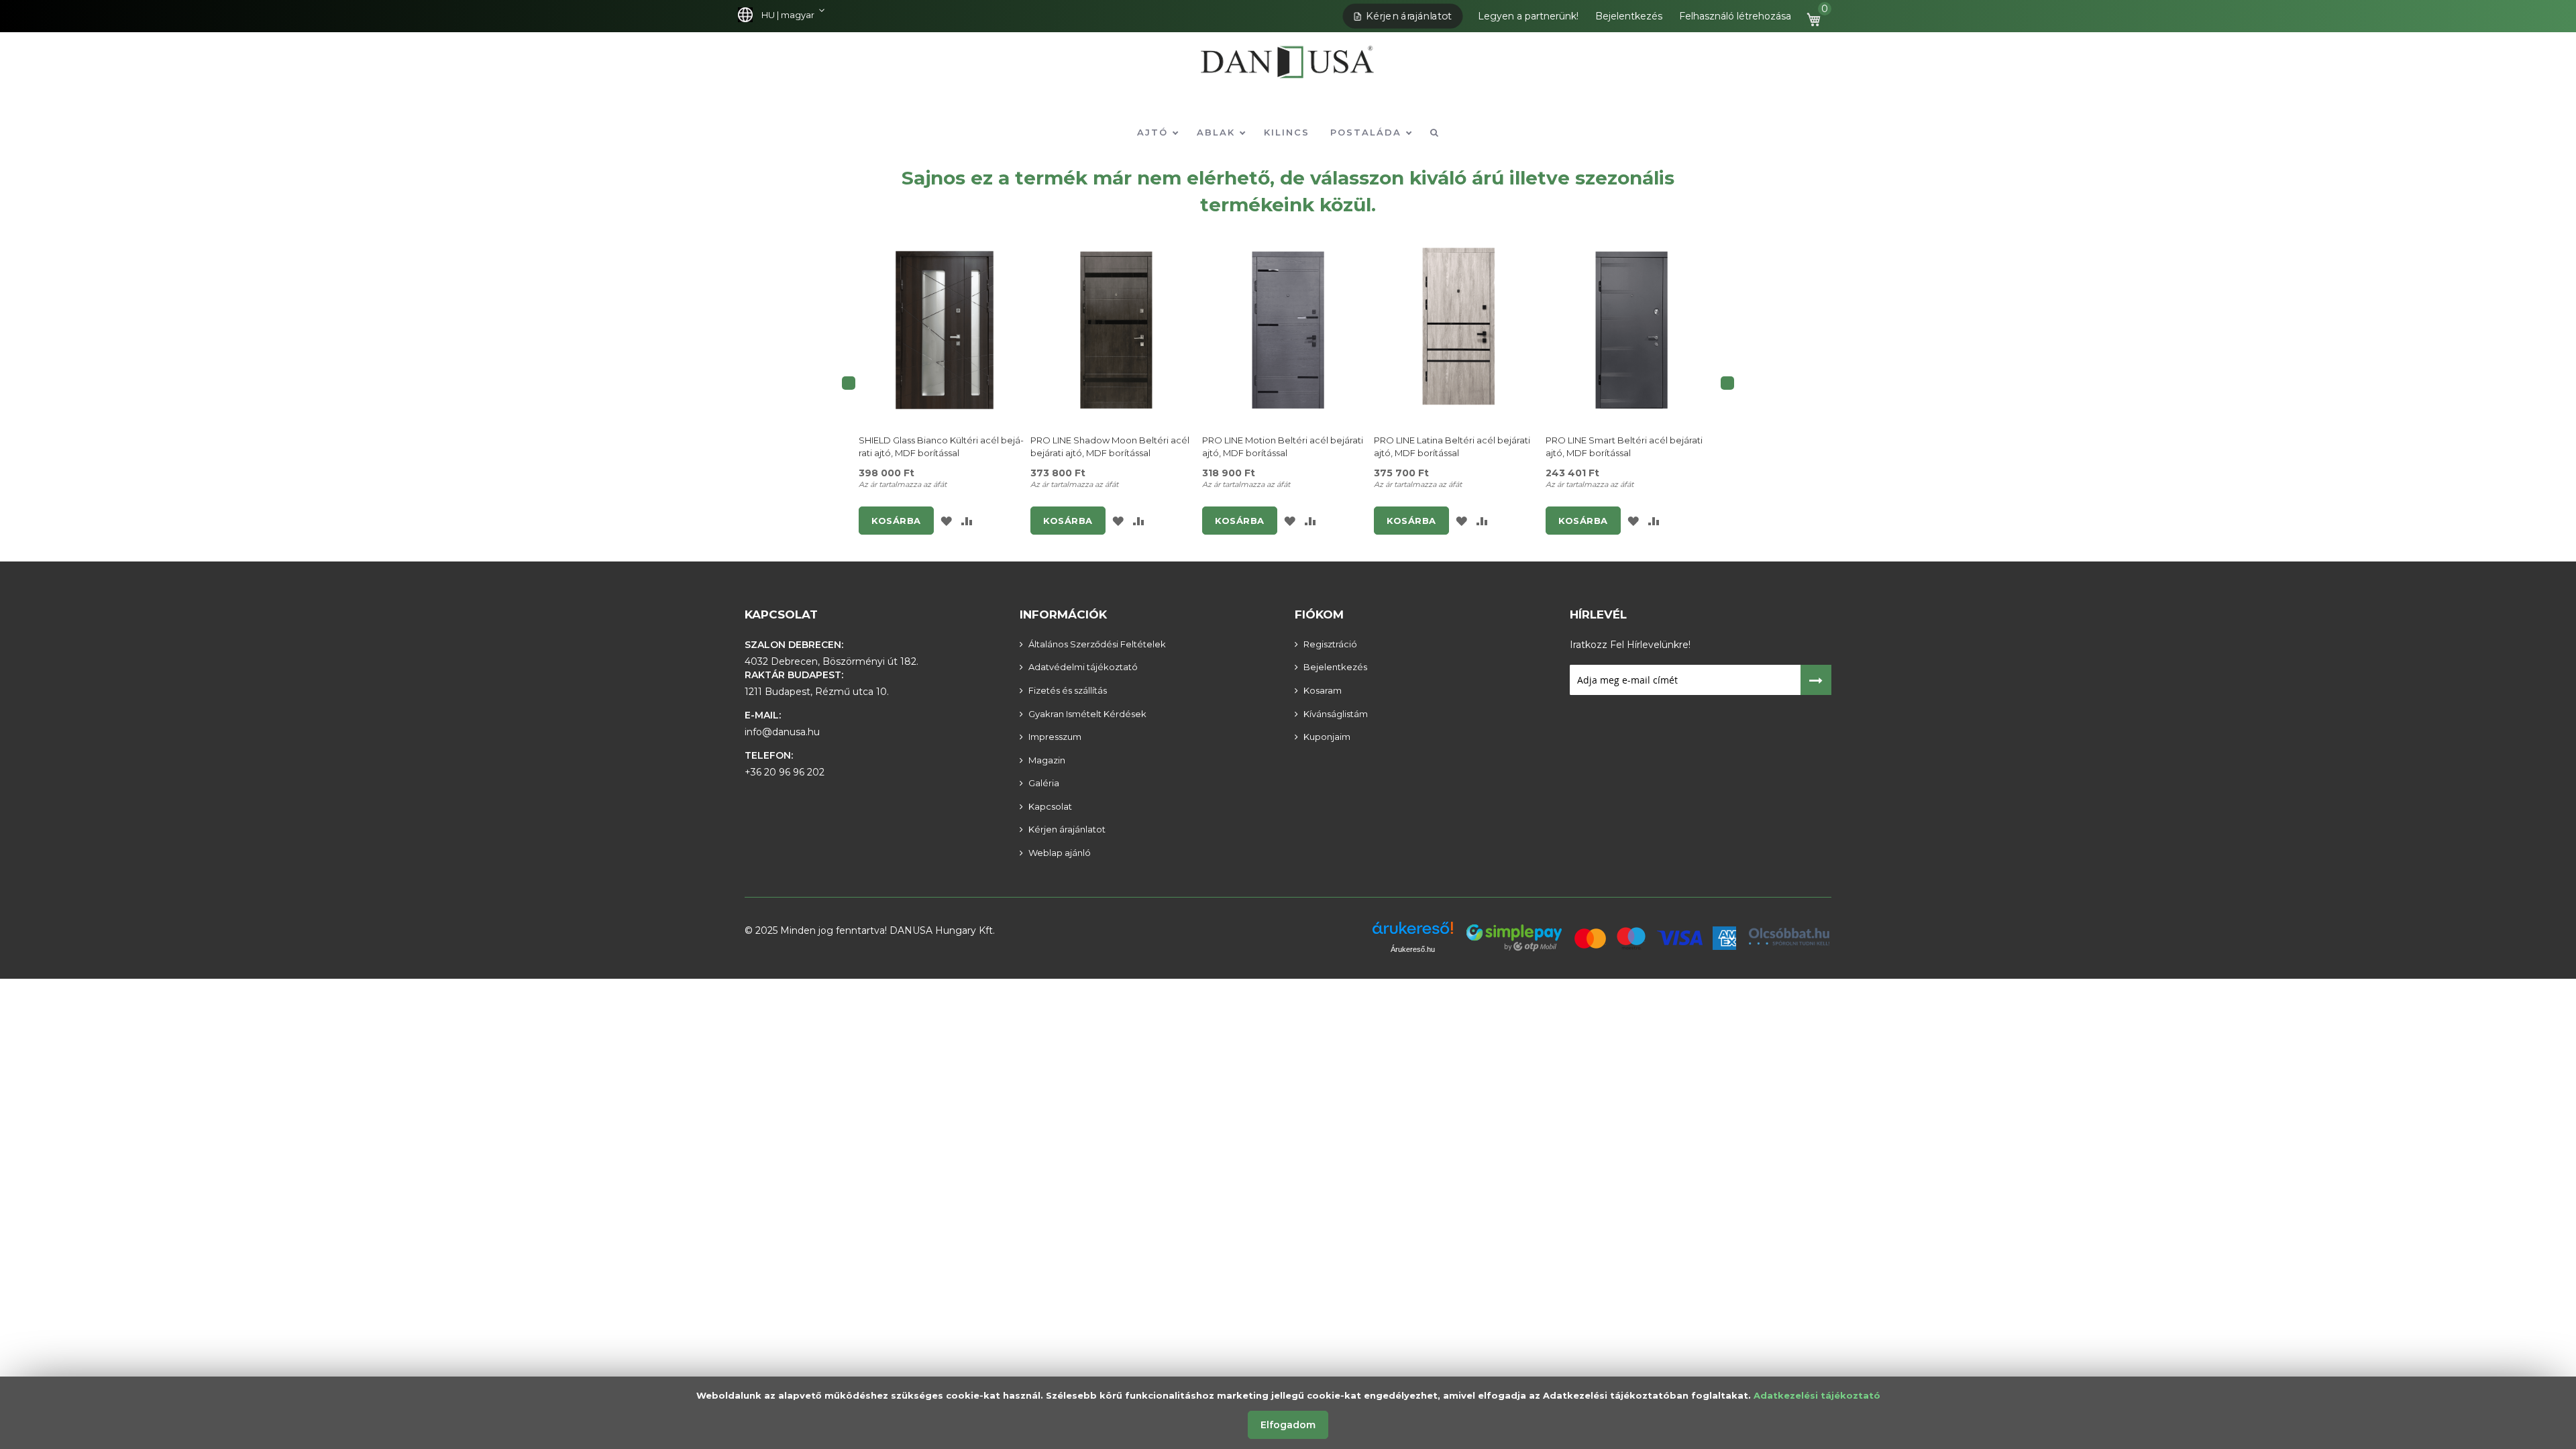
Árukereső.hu (1413, 949)
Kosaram (1323, 690)
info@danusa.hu (782, 732)
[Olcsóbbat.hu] (1789, 936)
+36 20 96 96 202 (785, 772)
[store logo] (1288, 71)
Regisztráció (1330, 644)
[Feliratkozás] (1816, 680)
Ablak (1218, 132)
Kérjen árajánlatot (1409, 16)
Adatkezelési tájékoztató (1817, 1395)
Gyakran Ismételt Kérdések (1087, 714)
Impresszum (1055, 737)
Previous (849, 383)
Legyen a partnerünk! (1528, 16)
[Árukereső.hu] (1413, 933)
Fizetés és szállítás (1068, 690)
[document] (1288, 1413)
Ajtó (1155, 132)
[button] (785, 15)
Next (1727, 383)
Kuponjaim (1327, 737)
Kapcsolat (781, 614)
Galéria (1044, 783)
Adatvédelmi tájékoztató (1083, 667)
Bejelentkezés (1629, 16)
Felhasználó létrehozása (1735, 16)
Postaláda (1368, 132)
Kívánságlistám (1336, 714)
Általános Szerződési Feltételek (1097, 644)
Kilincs (1287, 132)
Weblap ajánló (1060, 853)
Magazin (1047, 760)
